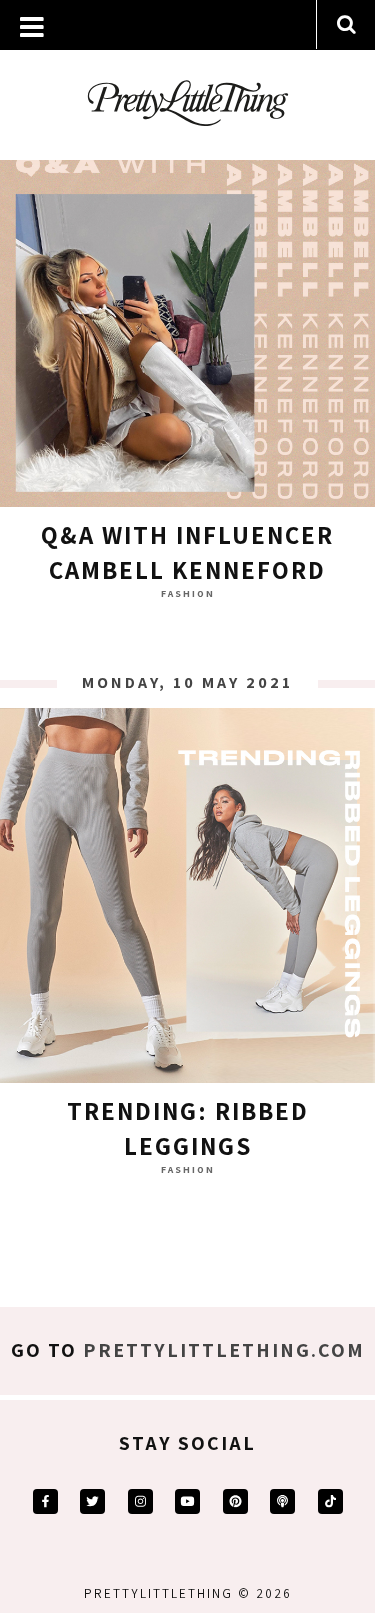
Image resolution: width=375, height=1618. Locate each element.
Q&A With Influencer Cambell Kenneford (187, 552)
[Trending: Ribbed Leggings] (187, 900)
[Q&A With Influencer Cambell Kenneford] (187, 324)
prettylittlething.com (224, 1350)
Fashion (188, 593)
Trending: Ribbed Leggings (188, 1128)
